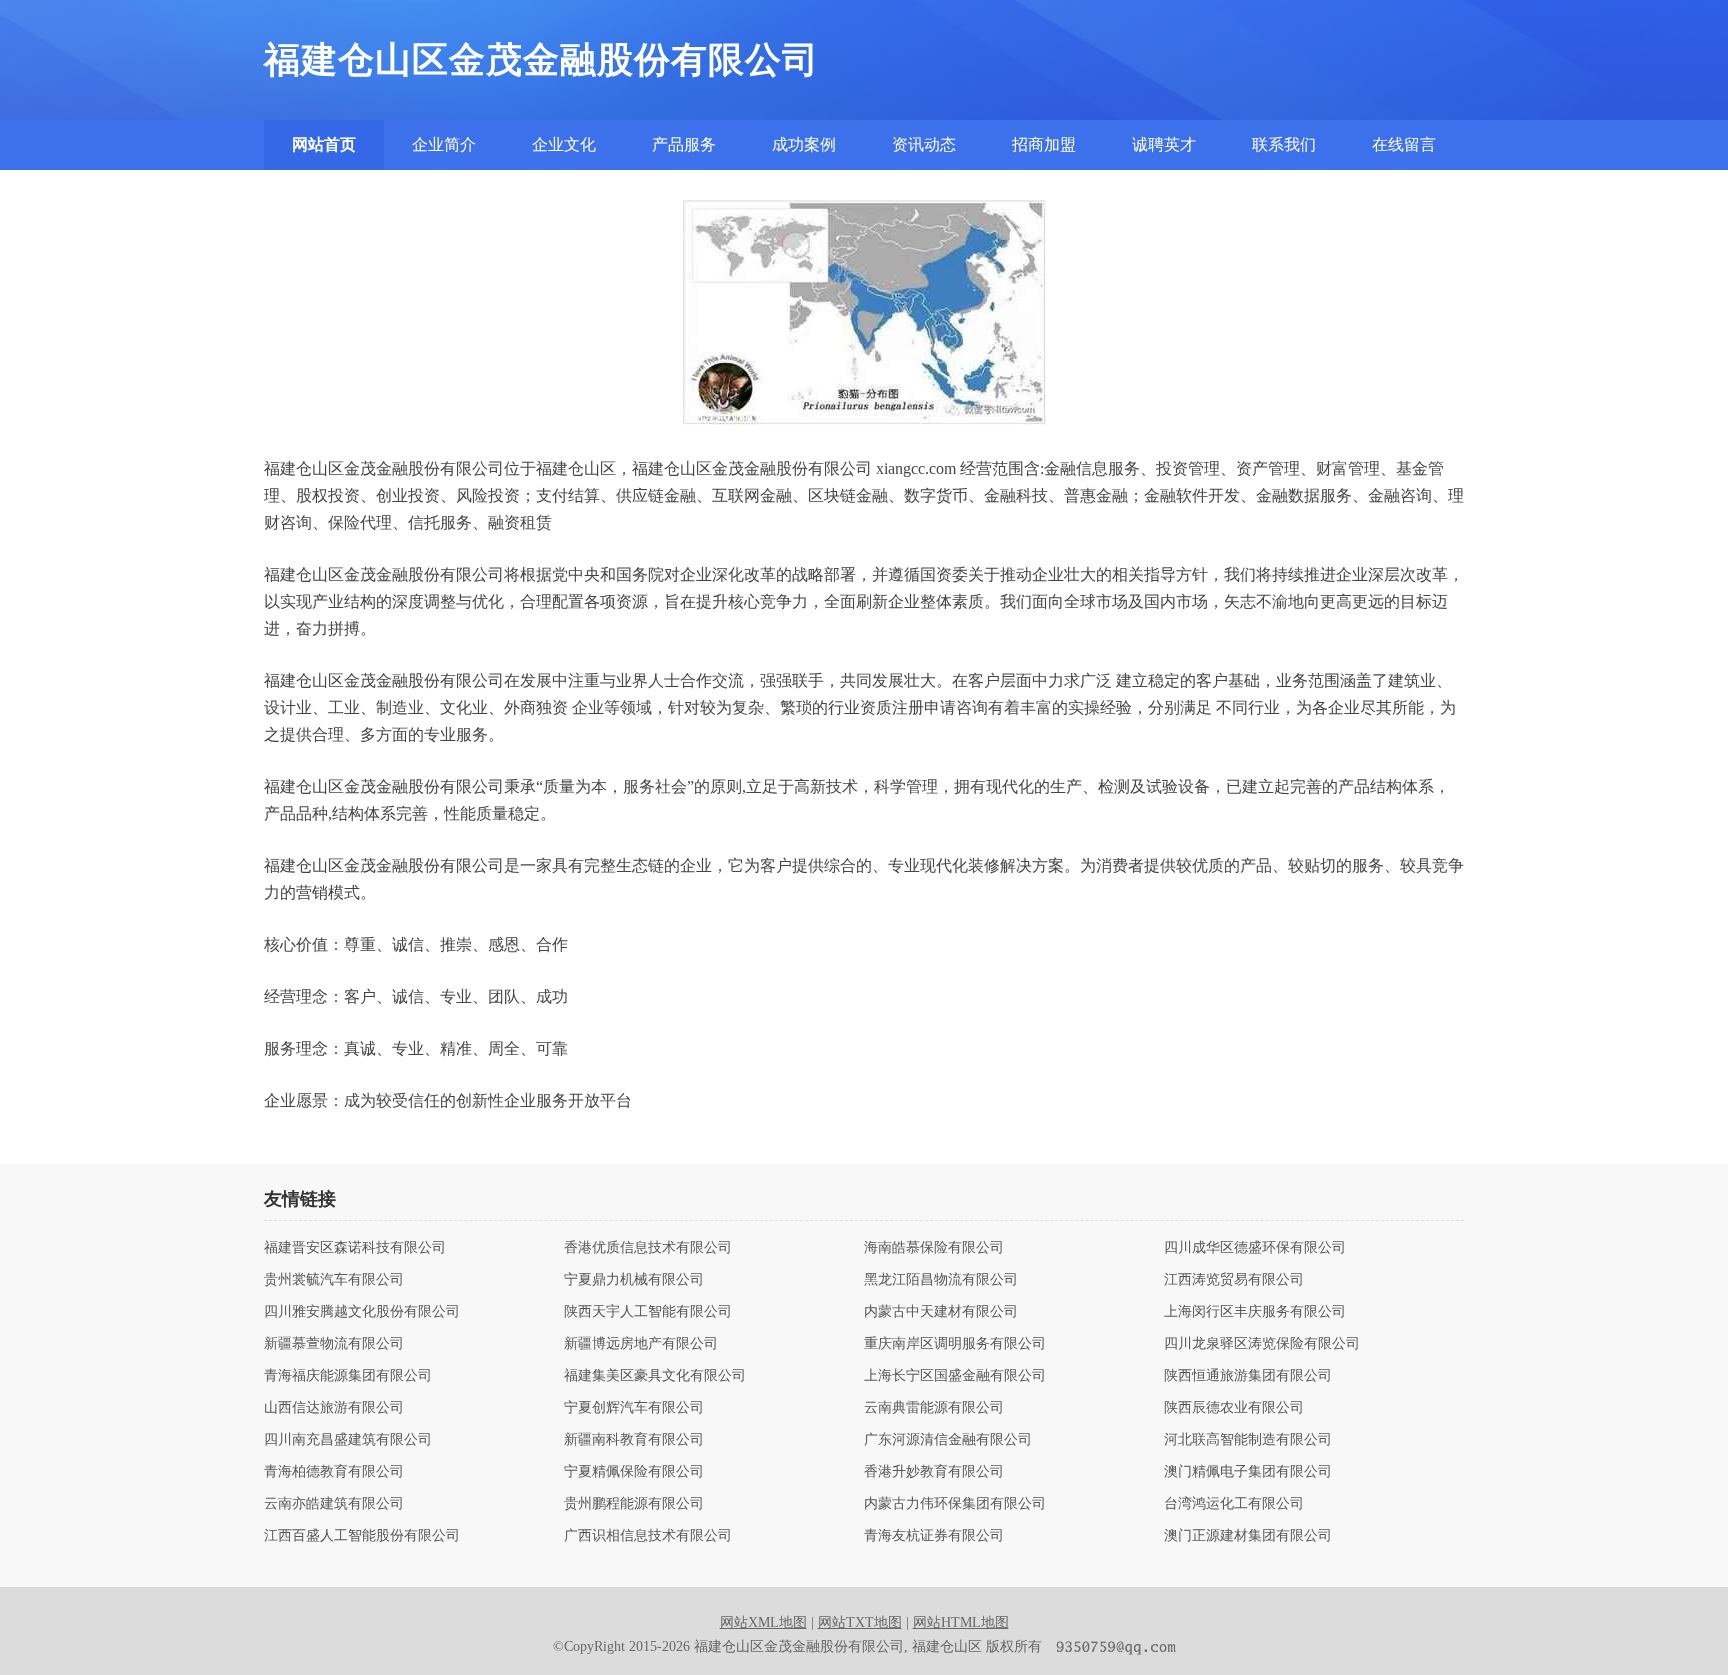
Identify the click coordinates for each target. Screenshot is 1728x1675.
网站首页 (324, 144)
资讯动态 (924, 144)
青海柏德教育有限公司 (334, 1472)
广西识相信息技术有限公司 (648, 1536)
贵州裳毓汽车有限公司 (334, 1280)
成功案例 (804, 144)
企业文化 (564, 144)
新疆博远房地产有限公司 (641, 1344)
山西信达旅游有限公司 (334, 1408)
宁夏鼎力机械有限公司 (634, 1280)
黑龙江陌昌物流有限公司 (941, 1280)
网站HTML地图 (961, 1622)
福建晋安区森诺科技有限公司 (355, 1248)
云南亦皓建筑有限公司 (334, 1504)
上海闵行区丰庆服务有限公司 (1255, 1312)
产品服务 (684, 144)
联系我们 (1284, 144)
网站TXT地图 (860, 1622)
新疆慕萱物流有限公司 (334, 1344)
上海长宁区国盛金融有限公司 (955, 1376)
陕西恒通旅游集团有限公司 (1248, 1376)
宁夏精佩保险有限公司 (634, 1472)
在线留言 (1404, 144)
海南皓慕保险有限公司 (934, 1248)
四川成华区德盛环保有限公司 (1255, 1248)
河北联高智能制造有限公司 (1248, 1440)
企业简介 (444, 144)
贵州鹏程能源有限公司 (634, 1504)
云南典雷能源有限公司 (934, 1408)
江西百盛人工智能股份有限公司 (362, 1536)
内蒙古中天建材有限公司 (941, 1312)
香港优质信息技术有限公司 (648, 1248)
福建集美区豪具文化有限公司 (655, 1376)
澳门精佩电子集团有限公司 (1248, 1472)
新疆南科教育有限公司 (634, 1440)
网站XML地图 (763, 1622)
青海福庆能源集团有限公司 (348, 1376)
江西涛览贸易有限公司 (1234, 1280)
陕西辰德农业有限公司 (1234, 1408)
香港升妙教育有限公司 (934, 1472)
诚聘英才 (1164, 144)
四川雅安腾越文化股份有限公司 (362, 1312)
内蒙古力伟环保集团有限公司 (955, 1504)
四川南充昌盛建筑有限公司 (348, 1440)
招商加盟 (1044, 144)
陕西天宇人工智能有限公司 (648, 1312)
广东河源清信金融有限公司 (948, 1440)
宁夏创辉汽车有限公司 (634, 1408)
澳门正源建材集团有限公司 (1248, 1536)
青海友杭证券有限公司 (934, 1536)
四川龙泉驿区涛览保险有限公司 (1262, 1344)
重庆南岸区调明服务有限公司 (955, 1344)
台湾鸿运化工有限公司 (1234, 1504)
